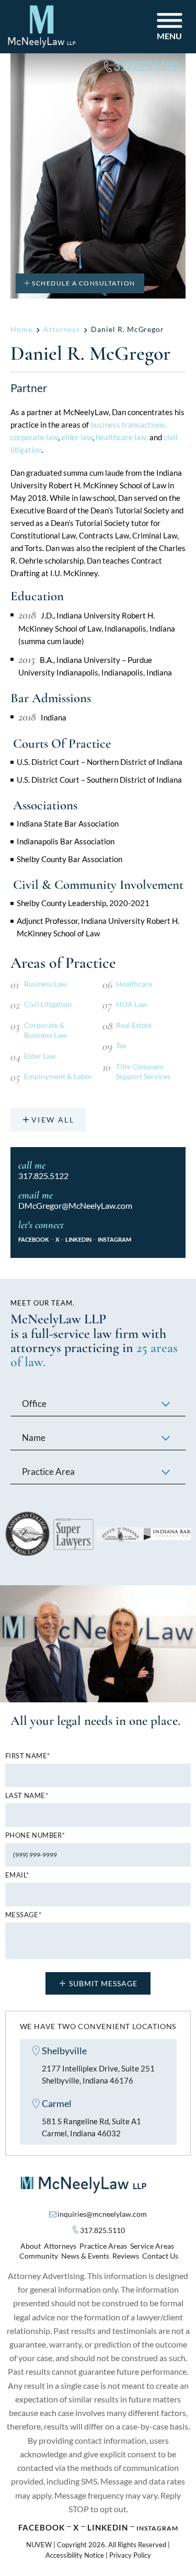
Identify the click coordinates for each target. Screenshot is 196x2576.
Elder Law (40, 1056)
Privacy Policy (130, 2555)
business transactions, (129, 425)
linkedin (78, 1239)
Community (39, 2256)
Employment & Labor (58, 1076)
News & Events (85, 2256)
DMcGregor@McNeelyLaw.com (75, 1205)
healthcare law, (122, 437)
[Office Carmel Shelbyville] (98, 1405)
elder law (77, 437)
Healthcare (134, 984)
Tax (121, 1045)
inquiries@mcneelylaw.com (102, 2214)
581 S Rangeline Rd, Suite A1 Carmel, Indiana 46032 (91, 2127)
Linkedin (108, 2527)
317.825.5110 (146, 66)
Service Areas (152, 2246)
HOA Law (132, 1004)
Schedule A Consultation (84, 283)
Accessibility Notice (75, 2555)
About (31, 2246)
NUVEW (39, 2545)
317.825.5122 (43, 1176)
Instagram (114, 1239)
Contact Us (160, 2256)
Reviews (126, 2256)
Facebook (34, 1239)
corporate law (34, 437)
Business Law (45, 984)
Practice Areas (103, 2246)
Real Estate (134, 1025)
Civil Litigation (48, 1004)
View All (53, 1120)
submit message (103, 1983)
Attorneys (60, 2246)
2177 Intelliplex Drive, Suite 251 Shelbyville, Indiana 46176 (98, 2074)
